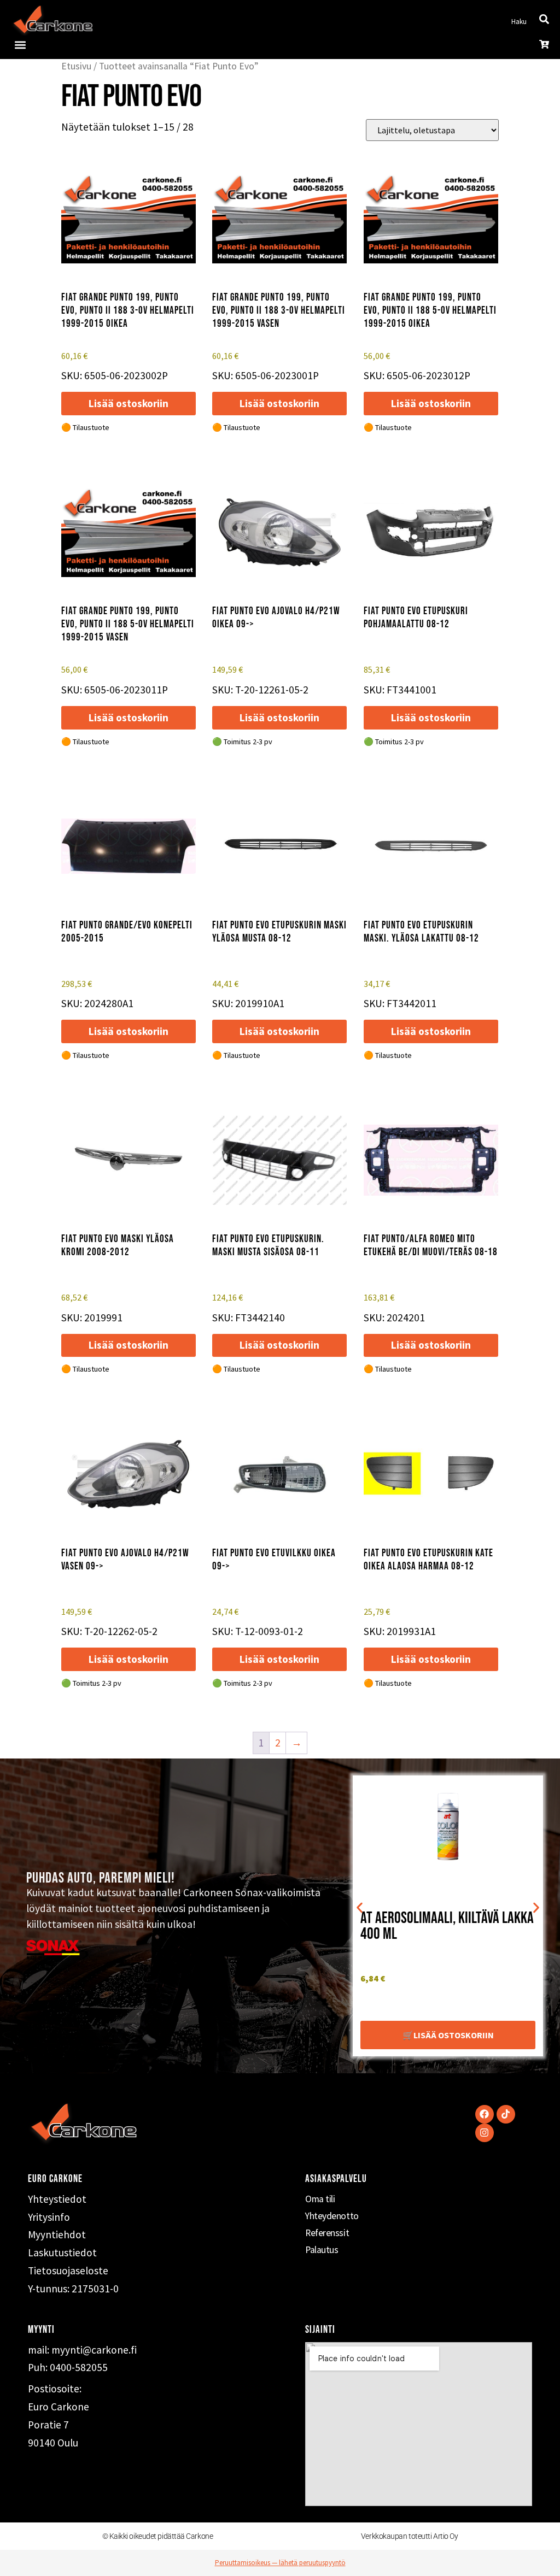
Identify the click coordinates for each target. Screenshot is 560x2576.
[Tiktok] (506, 2114)
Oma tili (320, 2199)
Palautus (322, 2250)
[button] (20, 45)
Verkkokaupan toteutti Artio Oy (410, 2536)
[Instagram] (485, 2133)
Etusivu (76, 66)
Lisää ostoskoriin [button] (129, 403)
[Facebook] (485, 2114)
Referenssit (327, 2233)
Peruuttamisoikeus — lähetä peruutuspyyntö (280, 2563)
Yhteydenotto (332, 2216)
